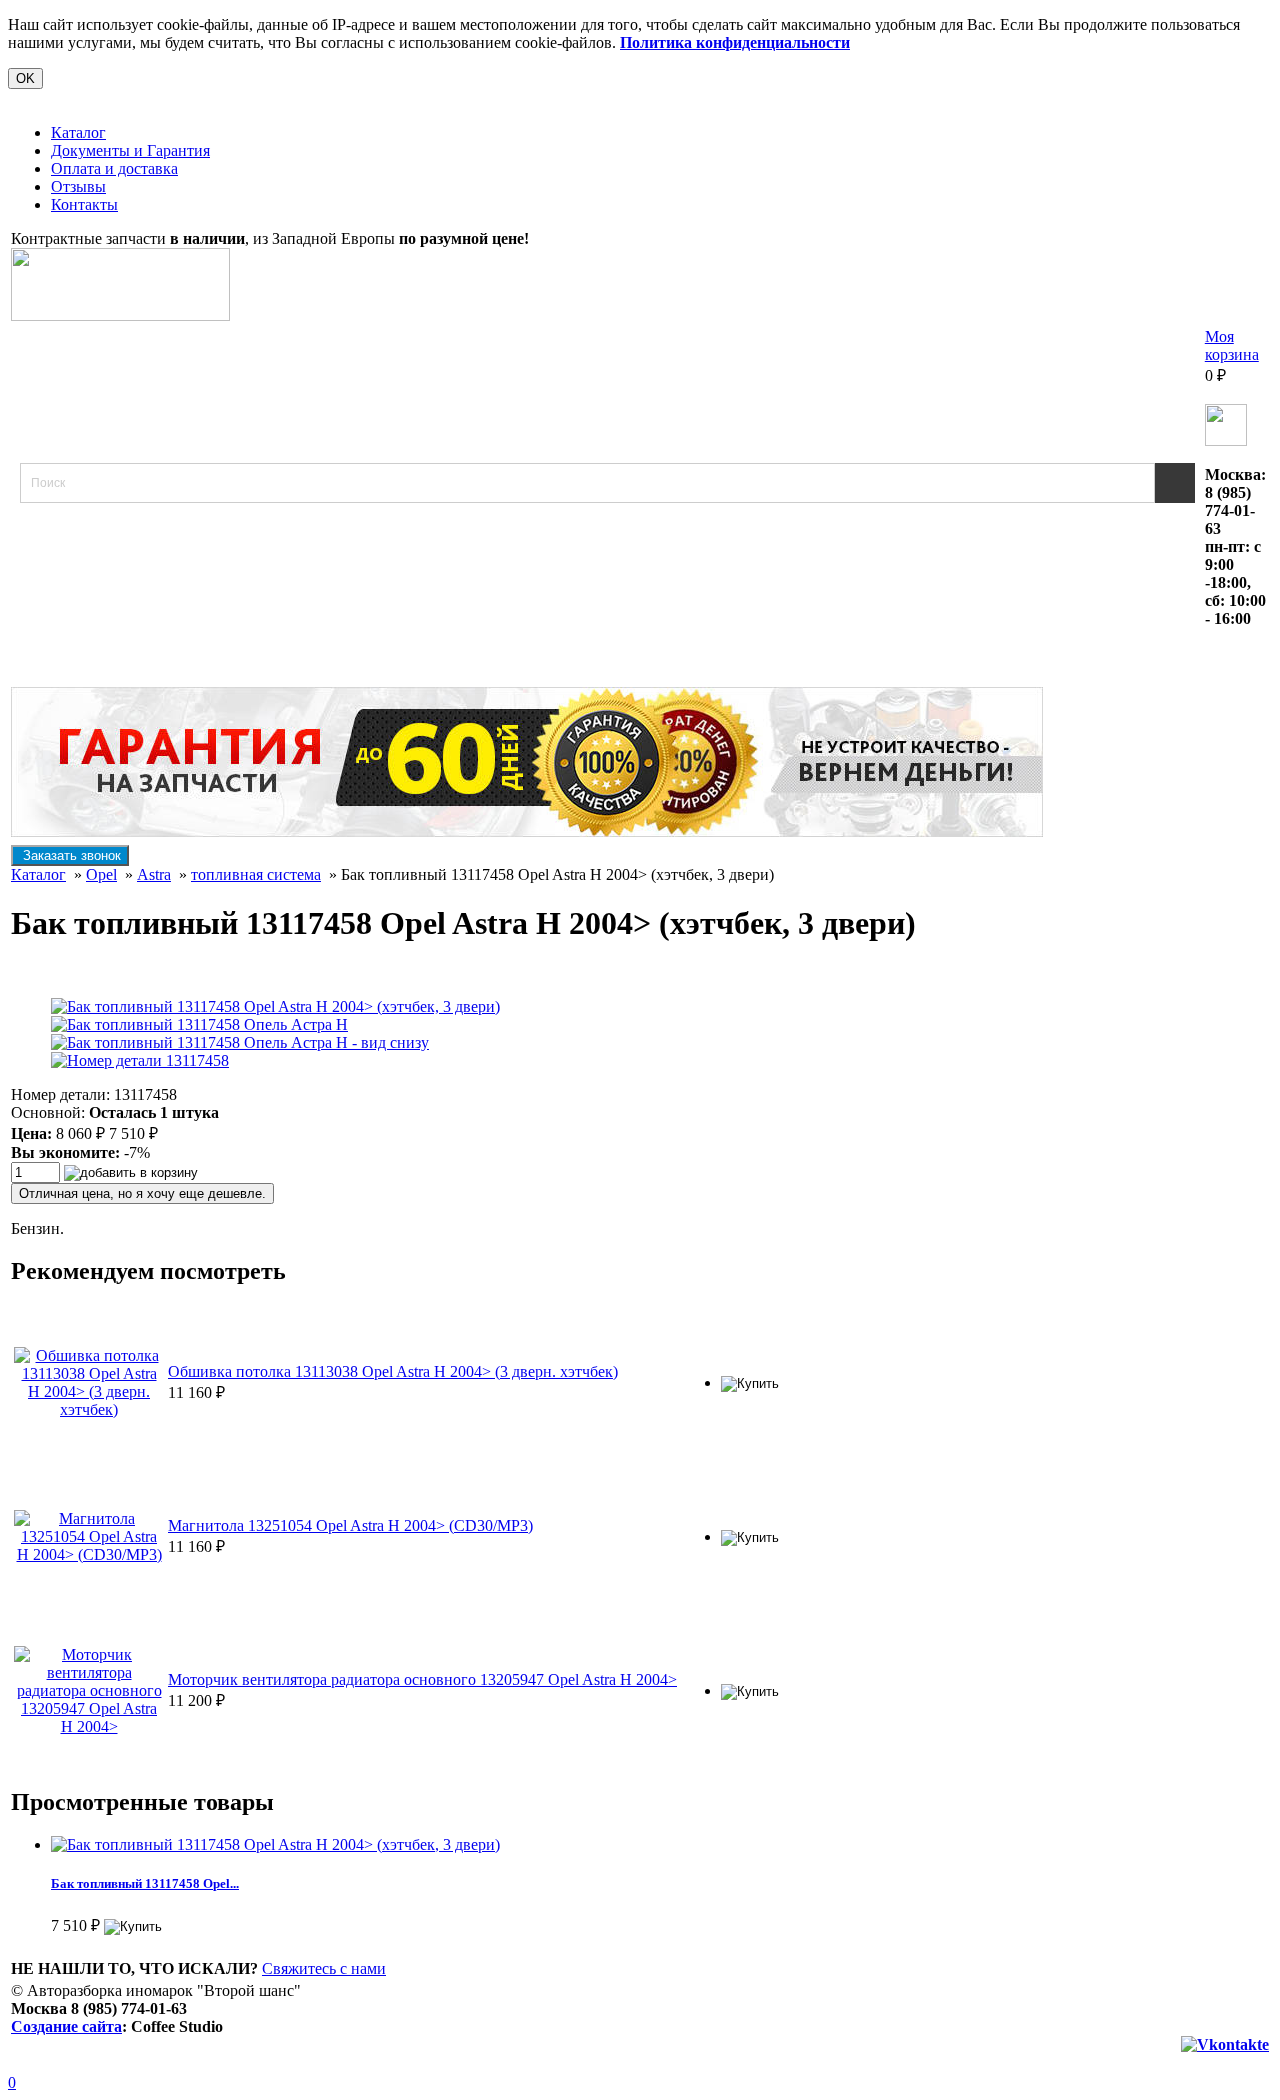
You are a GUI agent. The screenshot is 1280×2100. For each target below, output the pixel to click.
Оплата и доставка (114, 168)
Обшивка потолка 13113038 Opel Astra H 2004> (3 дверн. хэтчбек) (393, 1371)
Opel (101, 874)
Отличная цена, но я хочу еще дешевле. (142, 1193)
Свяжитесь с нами (324, 1968)
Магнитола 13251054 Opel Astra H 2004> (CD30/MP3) (350, 1525)
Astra (154, 874)
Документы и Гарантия (130, 150)
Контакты (84, 204)
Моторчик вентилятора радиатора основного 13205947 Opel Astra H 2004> (422, 1679)
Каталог (78, 132)
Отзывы (78, 186)
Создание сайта (66, 2026)
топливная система (256, 874)
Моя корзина (1232, 345)
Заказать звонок (70, 855)
